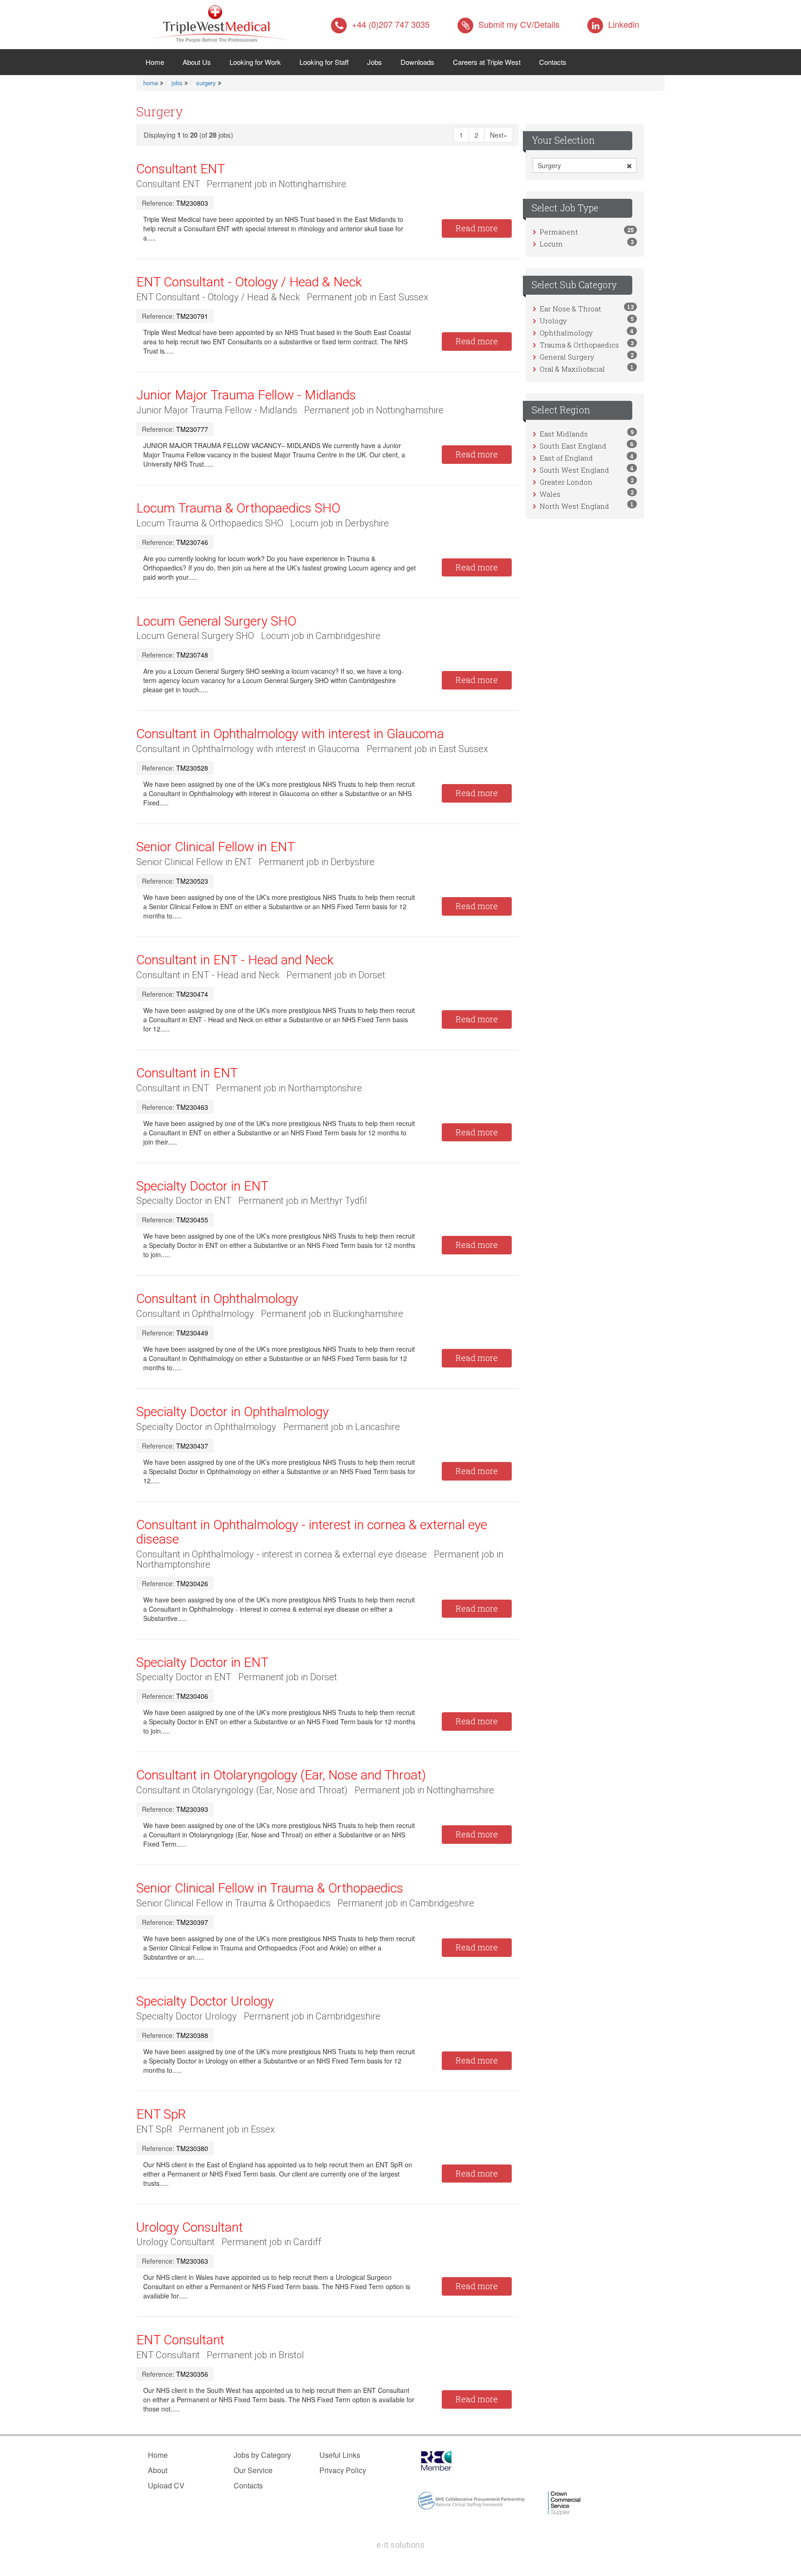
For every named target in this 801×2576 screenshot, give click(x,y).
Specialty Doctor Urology (205, 2001)
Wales (550, 494)
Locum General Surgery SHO (216, 621)
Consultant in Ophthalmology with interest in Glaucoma (290, 734)
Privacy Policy (343, 2470)
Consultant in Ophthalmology (217, 1299)
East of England (566, 458)
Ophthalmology (566, 333)
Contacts (553, 62)
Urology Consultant (190, 2227)
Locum (551, 244)
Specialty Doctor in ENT (202, 1186)
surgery (206, 83)
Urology (553, 321)
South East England (573, 446)
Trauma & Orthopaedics (579, 345)
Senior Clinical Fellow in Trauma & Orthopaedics (270, 1888)
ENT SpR (161, 2114)
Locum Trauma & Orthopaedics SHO (238, 508)
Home (159, 62)
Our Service (253, 2470)
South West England (574, 470)
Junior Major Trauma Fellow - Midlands (246, 395)
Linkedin (624, 24)
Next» (499, 135)
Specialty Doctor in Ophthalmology (232, 1412)
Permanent (559, 232)
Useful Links (340, 2455)
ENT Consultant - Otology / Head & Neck (249, 282)
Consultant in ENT (187, 1073)
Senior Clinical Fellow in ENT (216, 847)
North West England (574, 506)
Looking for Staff (324, 62)
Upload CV (166, 2485)
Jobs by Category (262, 2455)
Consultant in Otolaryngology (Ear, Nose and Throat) (281, 1775)
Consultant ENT (181, 169)
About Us (197, 62)
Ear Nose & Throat (570, 309)
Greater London (566, 482)
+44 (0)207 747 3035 (391, 24)
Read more (477, 228)
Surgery (549, 165)
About (158, 2470)
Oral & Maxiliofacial (572, 369)
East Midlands (564, 434)
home (151, 83)
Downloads (417, 62)
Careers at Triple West (487, 62)
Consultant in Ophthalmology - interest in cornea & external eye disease (312, 1532)
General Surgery (567, 357)
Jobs (375, 62)
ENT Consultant (180, 2340)
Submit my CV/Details (519, 24)
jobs (177, 83)
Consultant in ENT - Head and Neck (235, 960)
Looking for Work (255, 62)
